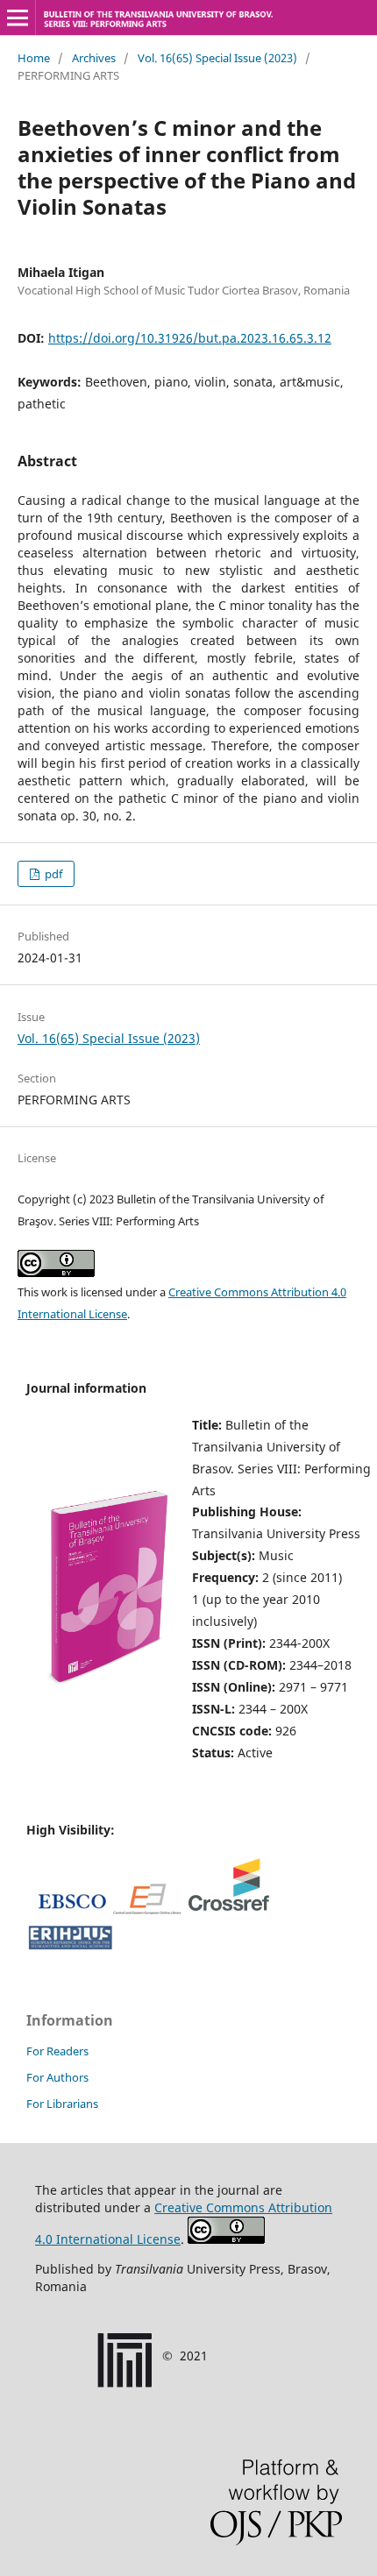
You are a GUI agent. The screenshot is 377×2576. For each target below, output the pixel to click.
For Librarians (62, 2104)
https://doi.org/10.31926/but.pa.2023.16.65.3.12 (190, 338)
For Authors (57, 2077)
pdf (52, 874)
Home (34, 58)
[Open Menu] (18, 18)
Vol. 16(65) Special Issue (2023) (217, 58)
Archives (94, 58)
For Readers (57, 2051)
